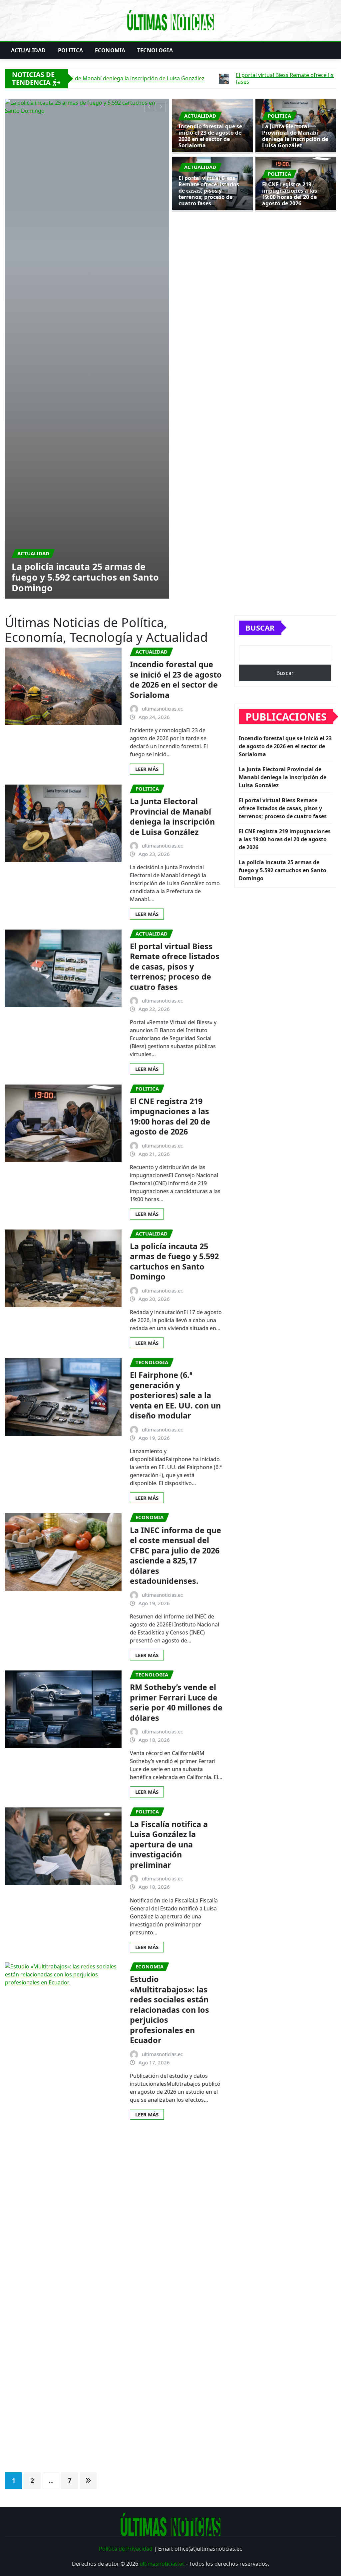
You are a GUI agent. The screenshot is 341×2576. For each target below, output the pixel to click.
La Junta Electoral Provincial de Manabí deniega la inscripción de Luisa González (85, 190)
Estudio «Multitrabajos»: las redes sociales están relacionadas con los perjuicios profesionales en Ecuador (170, 1623)
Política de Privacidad (126, 2162)
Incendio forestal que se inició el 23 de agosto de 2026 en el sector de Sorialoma (210, 136)
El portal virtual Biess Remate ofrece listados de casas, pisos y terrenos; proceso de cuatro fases (209, 191)
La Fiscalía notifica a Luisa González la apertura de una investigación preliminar (169, 1458)
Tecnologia (155, 50)
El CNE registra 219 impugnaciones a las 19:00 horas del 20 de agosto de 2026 (290, 194)
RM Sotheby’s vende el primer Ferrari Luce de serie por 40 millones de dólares (176, 1316)
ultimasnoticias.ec (162, 2177)
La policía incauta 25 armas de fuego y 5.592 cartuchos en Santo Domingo (174, 875)
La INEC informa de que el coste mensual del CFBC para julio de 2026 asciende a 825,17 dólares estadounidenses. (175, 1169)
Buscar (260, 241)
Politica (70, 50)
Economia (110, 50)
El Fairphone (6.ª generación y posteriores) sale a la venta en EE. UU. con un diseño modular (175, 1009)
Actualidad (28, 50)
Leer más (147, 382)
